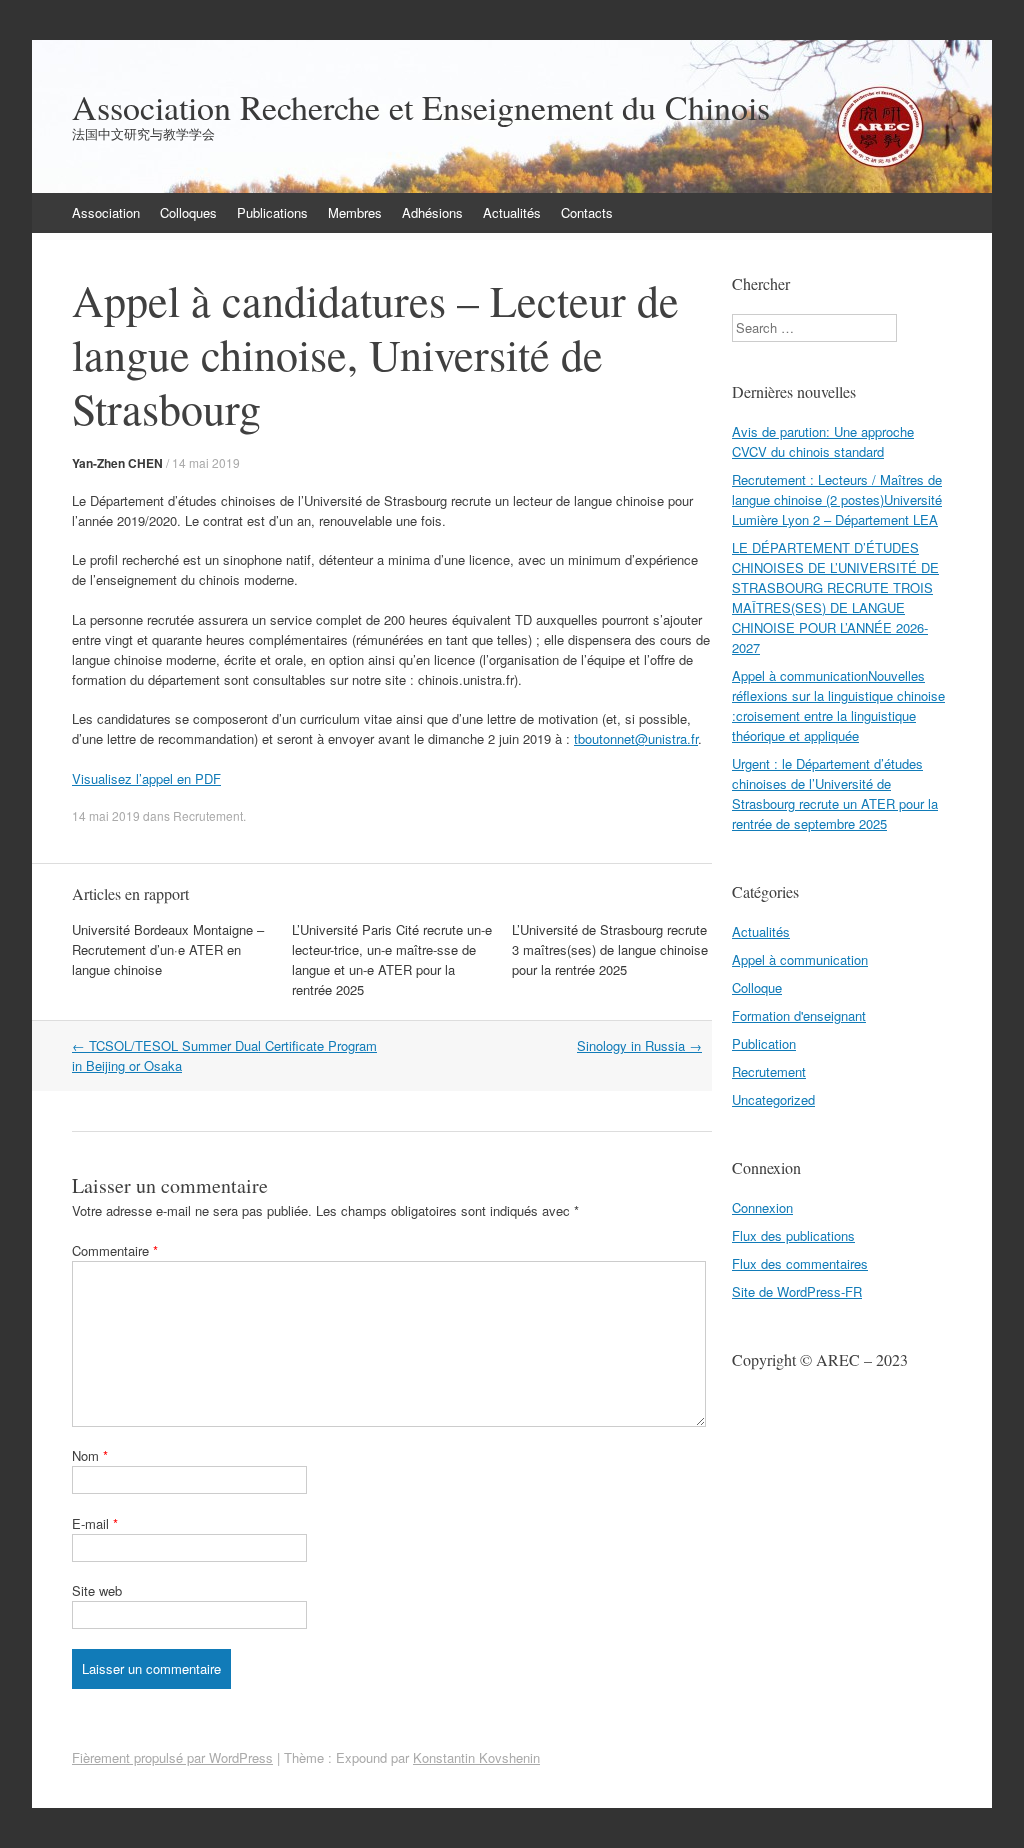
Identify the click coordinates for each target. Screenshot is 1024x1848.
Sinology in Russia (639, 1045)
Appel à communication (800, 959)
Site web (97, 1590)
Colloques (188, 212)
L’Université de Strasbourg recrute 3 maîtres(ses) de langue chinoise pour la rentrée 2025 (610, 949)
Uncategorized (773, 1099)
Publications (272, 212)
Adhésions (432, 212)
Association (106, 212)
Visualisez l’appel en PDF (146, 778)
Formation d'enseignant (799, 1015)
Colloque (757, 987)
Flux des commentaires (800, 1263)
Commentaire (115, 1250)
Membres (355, 212)
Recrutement (208, 815)
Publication (764, 1043)
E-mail (95, 1523)
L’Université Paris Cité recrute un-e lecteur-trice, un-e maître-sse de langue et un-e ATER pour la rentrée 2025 (392, 959)
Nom (90, 1455)
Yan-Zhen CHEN (117, 463)
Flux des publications (793, 1235)
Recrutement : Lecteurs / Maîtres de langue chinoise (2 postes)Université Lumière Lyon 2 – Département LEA (837, 499)
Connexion (762, 1207)
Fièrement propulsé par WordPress (172, 1757)
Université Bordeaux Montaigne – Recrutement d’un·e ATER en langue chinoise (168, 949)
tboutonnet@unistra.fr (636, 738)
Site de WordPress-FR (797, 1291)
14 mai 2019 (206, 462)
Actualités (512, 212)
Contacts (587, 212)
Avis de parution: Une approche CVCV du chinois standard (823, 441)
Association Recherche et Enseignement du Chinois (421, 107)
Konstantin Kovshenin (476, 1757)
